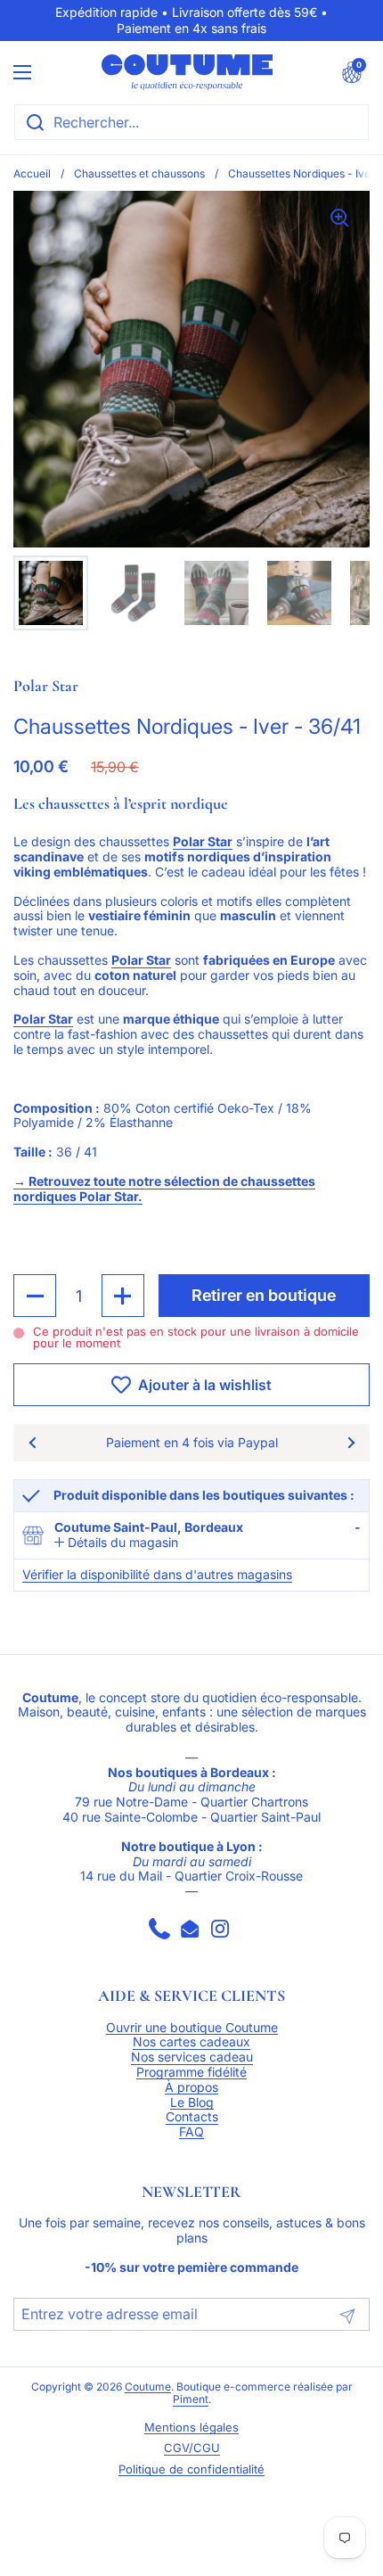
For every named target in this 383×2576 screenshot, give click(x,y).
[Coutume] (187, 72)
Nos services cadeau (192, 2057)
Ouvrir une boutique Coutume (192, 2028)
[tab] (116, 1543)
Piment (191, 2399)
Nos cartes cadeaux (191, 2042)
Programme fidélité (191, 2072)
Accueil (32, 173)
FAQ (191, 2132)
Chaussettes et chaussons (139, 173)
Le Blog (192, 2103)
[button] (352, 72)
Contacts (192, 2117)
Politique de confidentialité (191, 2469)
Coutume (148, 2387)
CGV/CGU (192, 2448)
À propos (191, 2087)
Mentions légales (191, 2428)
